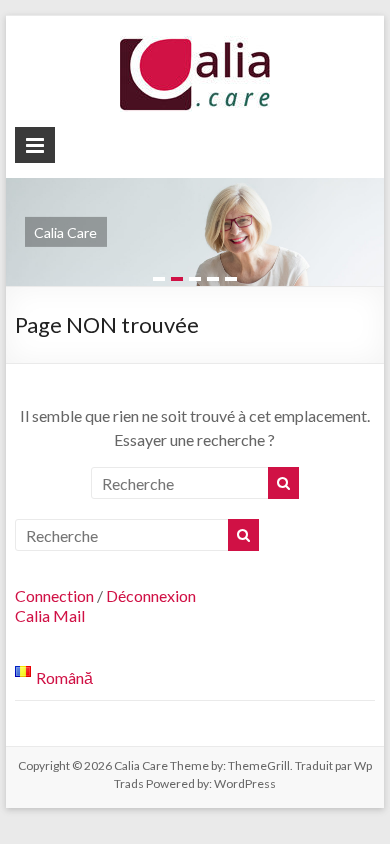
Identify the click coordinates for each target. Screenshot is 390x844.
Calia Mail (50, 615)
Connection (54, 595)
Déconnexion (151, 595)
